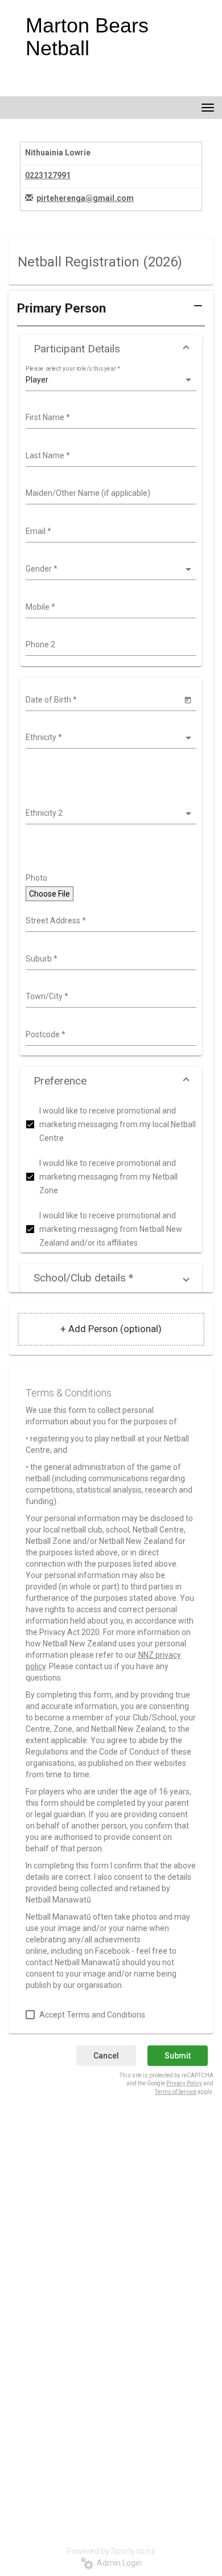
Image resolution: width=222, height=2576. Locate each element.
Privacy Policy (184, 2083)
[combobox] (110, 418)
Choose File (50, 894)
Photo (36, 878)
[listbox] (110, 380)
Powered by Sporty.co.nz (111, 2551)
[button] (111, 313)
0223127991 (48, 175)
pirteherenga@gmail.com (85, 198)
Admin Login (118, 2563)
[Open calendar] (188, 699)
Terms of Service (176, 2092)
